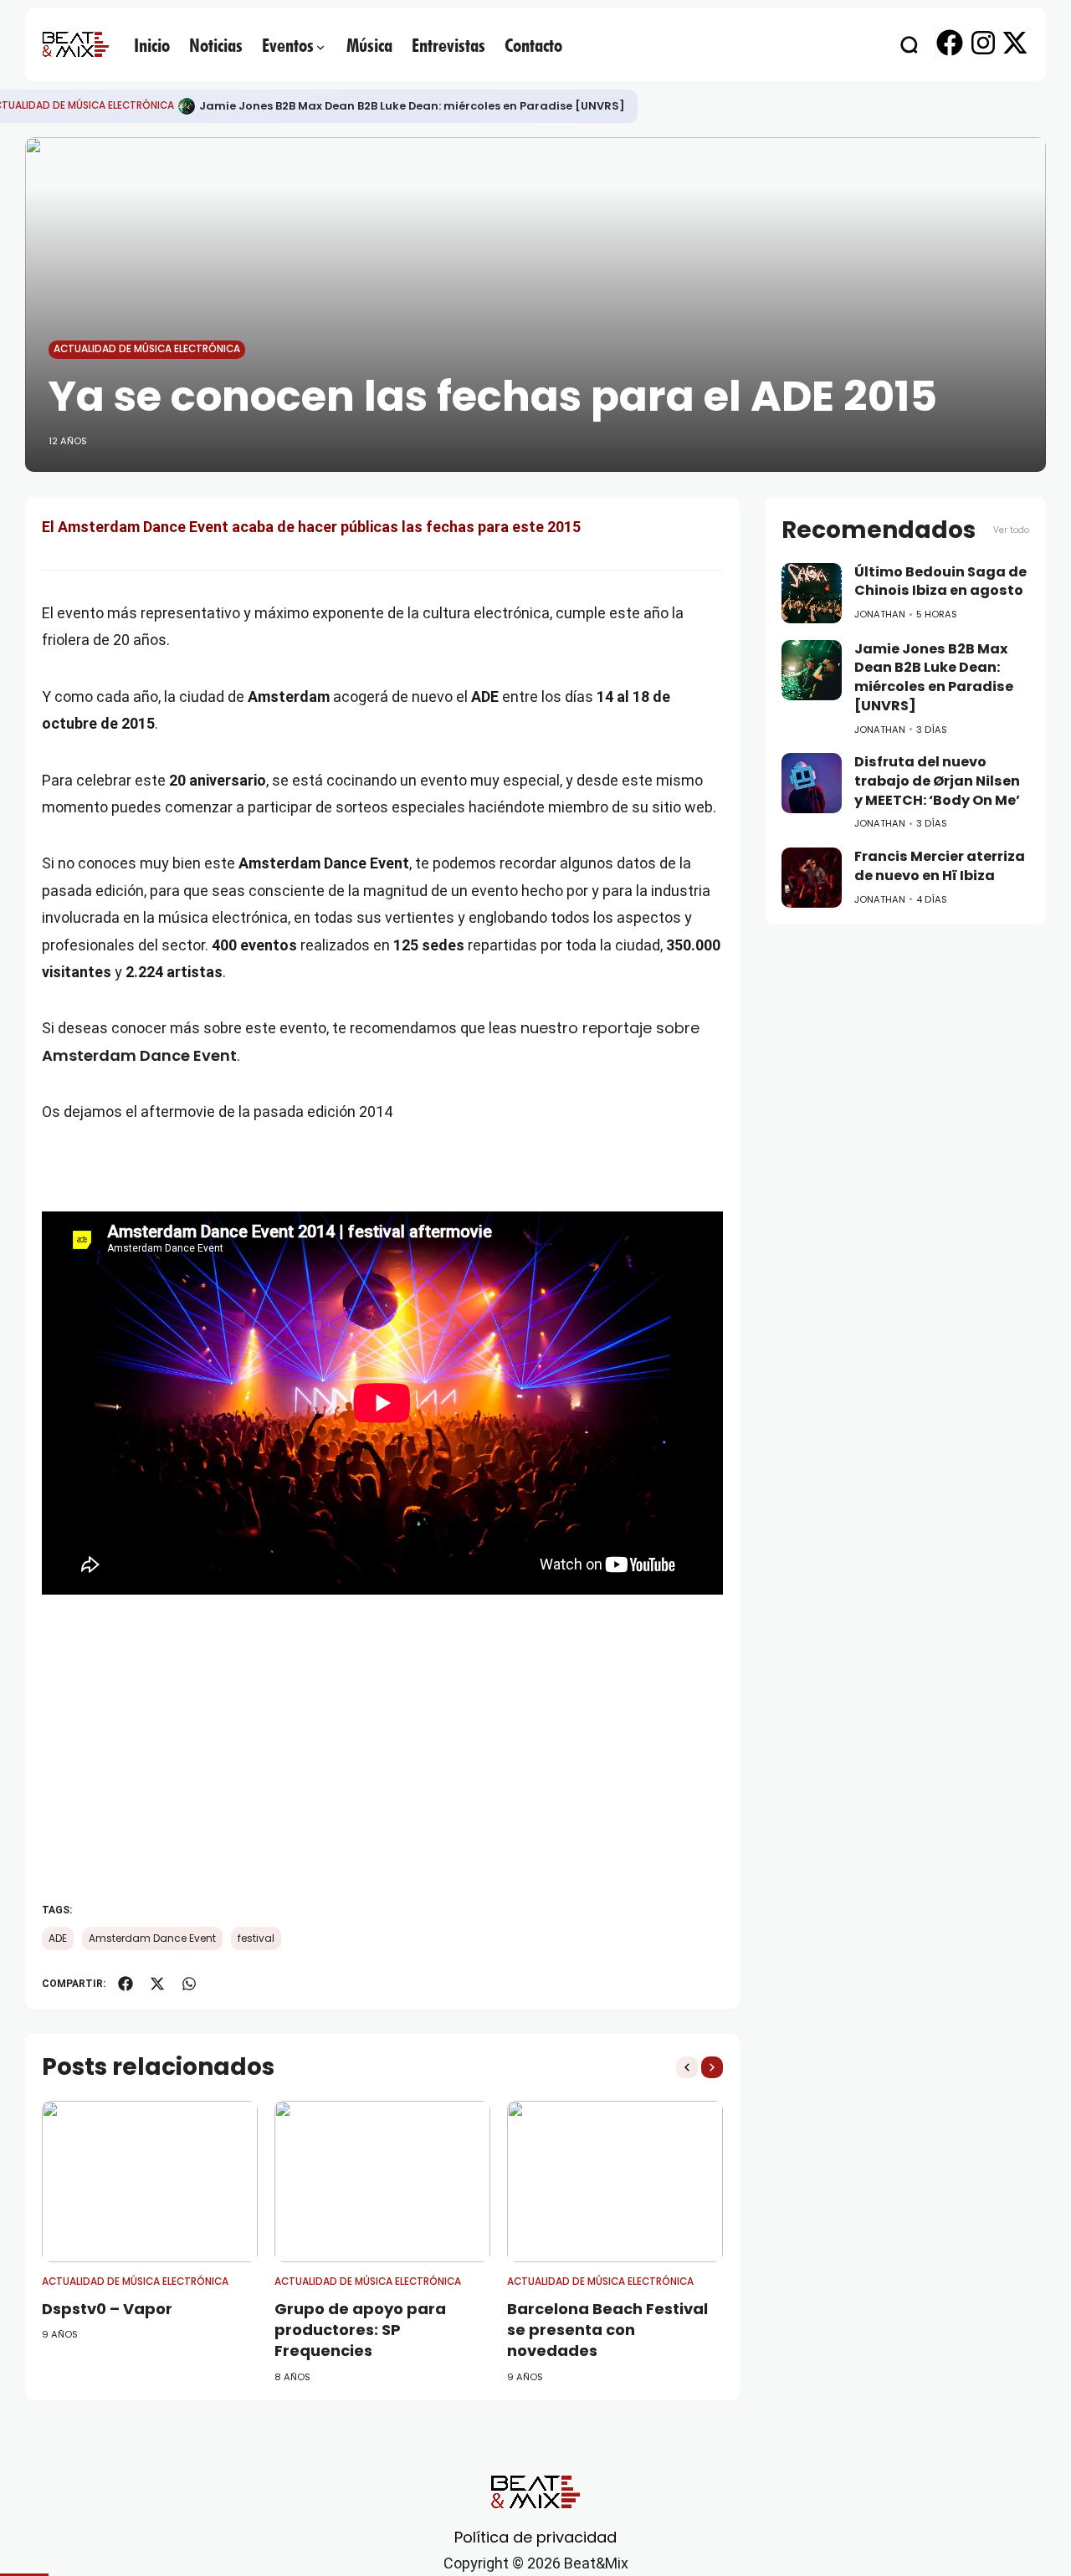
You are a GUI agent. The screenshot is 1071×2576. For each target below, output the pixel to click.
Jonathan (880, 614)
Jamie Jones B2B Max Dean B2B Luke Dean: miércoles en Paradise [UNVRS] (412, 106)
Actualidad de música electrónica (147, 349)
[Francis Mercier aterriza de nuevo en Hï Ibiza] (812, 878)
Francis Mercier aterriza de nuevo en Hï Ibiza (940, 866)
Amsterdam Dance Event (152, 1938)
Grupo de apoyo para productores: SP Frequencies (360, 2330)
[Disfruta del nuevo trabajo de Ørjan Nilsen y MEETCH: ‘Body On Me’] (812, 783)
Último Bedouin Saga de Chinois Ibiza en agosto (940, 581)
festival (256, 1938)
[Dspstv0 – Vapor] (150, 2182)
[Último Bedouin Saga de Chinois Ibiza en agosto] (812, 593)
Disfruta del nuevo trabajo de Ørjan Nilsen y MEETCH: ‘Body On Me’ (937, 781)
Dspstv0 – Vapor (107, 2309)
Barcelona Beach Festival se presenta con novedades (607, 2330)
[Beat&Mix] (75, 44)
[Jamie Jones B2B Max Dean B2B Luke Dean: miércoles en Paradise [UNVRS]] (187, 106)
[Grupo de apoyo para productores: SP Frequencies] (382, 2182)
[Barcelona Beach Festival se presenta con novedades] (615, 2182)
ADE (58, 1938)
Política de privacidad (535, 2537)
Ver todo (1011, 530)
